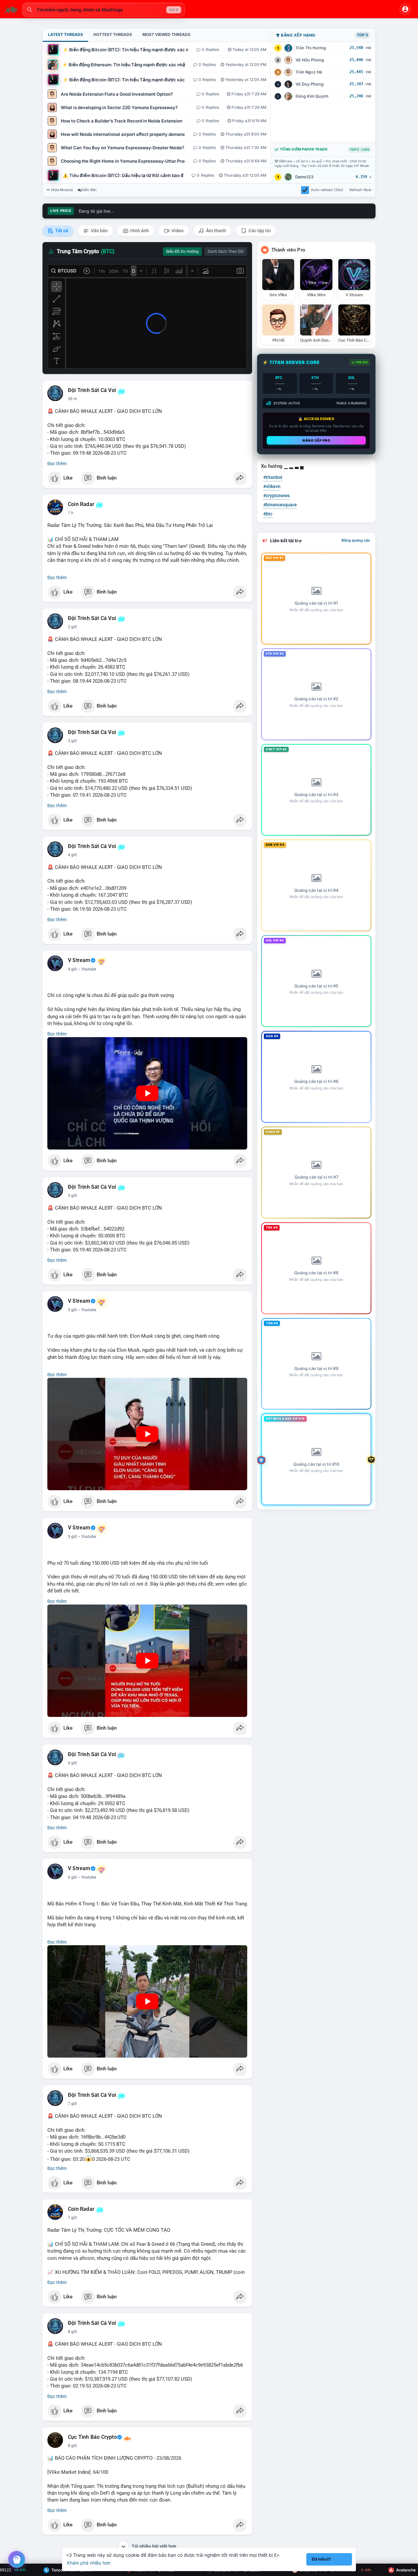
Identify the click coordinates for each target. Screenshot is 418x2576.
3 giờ (72, 741)
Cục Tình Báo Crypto (92, 2437)
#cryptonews (276, 496)
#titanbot (273, 477)
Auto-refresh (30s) (327, 190)
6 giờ (72, 1763)
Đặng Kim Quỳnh (312, 96)
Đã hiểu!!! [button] (321, 2559)
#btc (268, 514)
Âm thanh (216, 231)
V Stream (79, 960)
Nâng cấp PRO (316, 440)
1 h (71, 513)
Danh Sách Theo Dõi (226, 252)
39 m (72, 399)
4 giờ (72, 855)
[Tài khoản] (405, 9)
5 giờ (72, 1196)
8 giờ (72, 2332)
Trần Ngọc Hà (309, 72)
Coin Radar (81, 504)
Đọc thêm (57, 464)
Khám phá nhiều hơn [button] (89, 2563)
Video (177, 231)
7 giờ (72, 2104)
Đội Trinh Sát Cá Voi (92, 390)
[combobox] (104, 10)
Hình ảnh (139, 231)
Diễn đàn (89, 190)
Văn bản (99, 231)
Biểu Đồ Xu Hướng (182, 252)
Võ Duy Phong (310, 84)
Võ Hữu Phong (310, 60)
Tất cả (61, 231)
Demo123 (304, 177)
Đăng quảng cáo (356, 540)
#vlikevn (272, 486)
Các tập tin (259, 231)
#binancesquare (280, 505)
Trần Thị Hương (311, 48)
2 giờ (72, 627)
